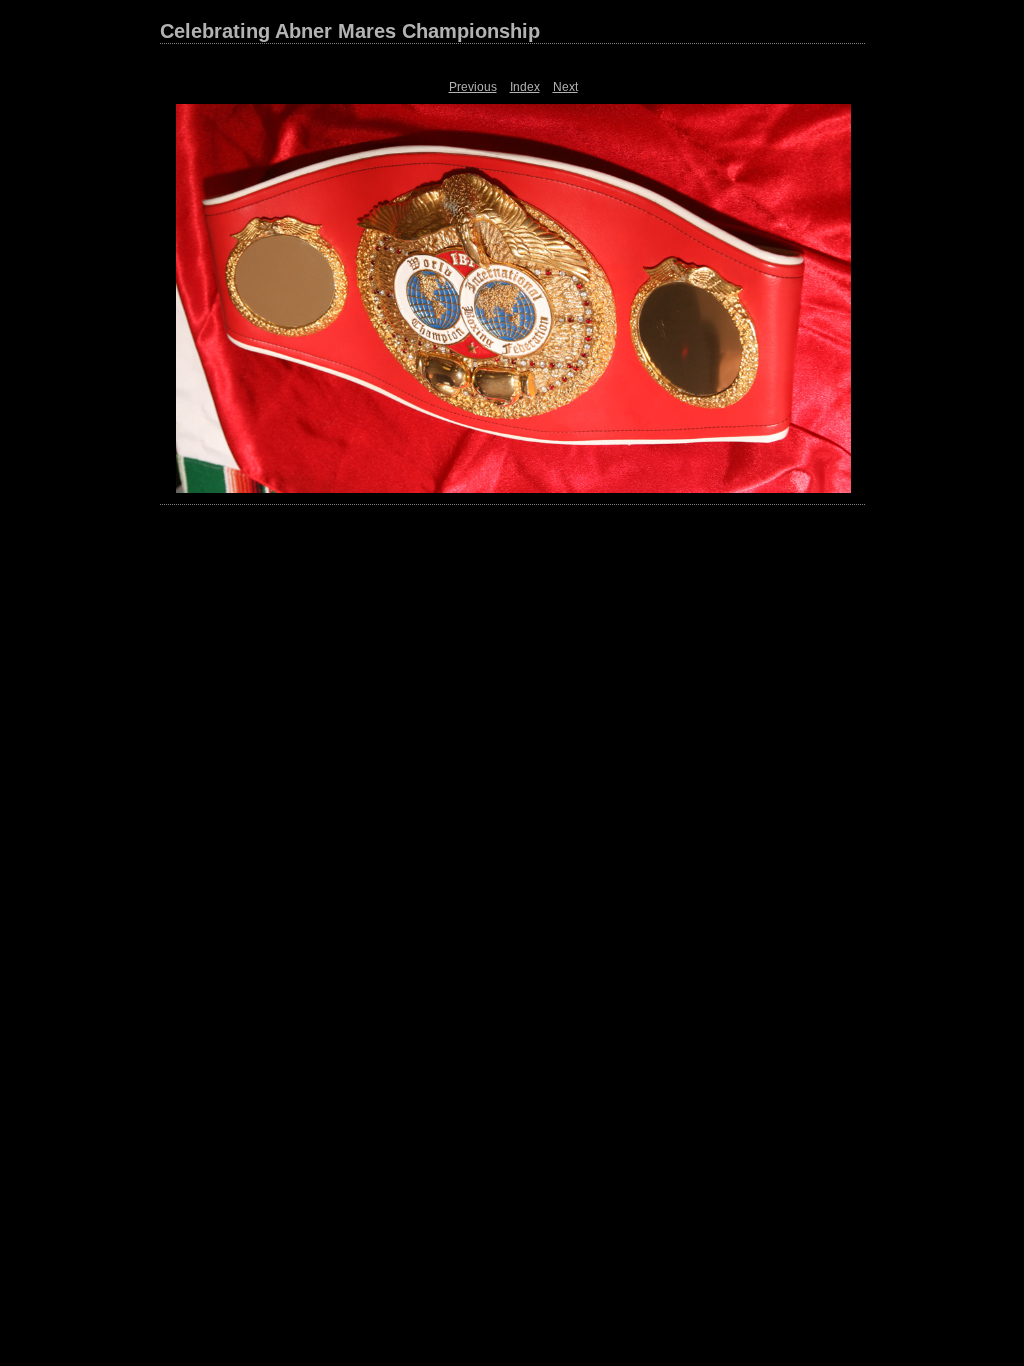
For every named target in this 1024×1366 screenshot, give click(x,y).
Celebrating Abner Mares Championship (350, 31)
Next (565, 87)
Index (525, 87)
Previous (473, 87)
